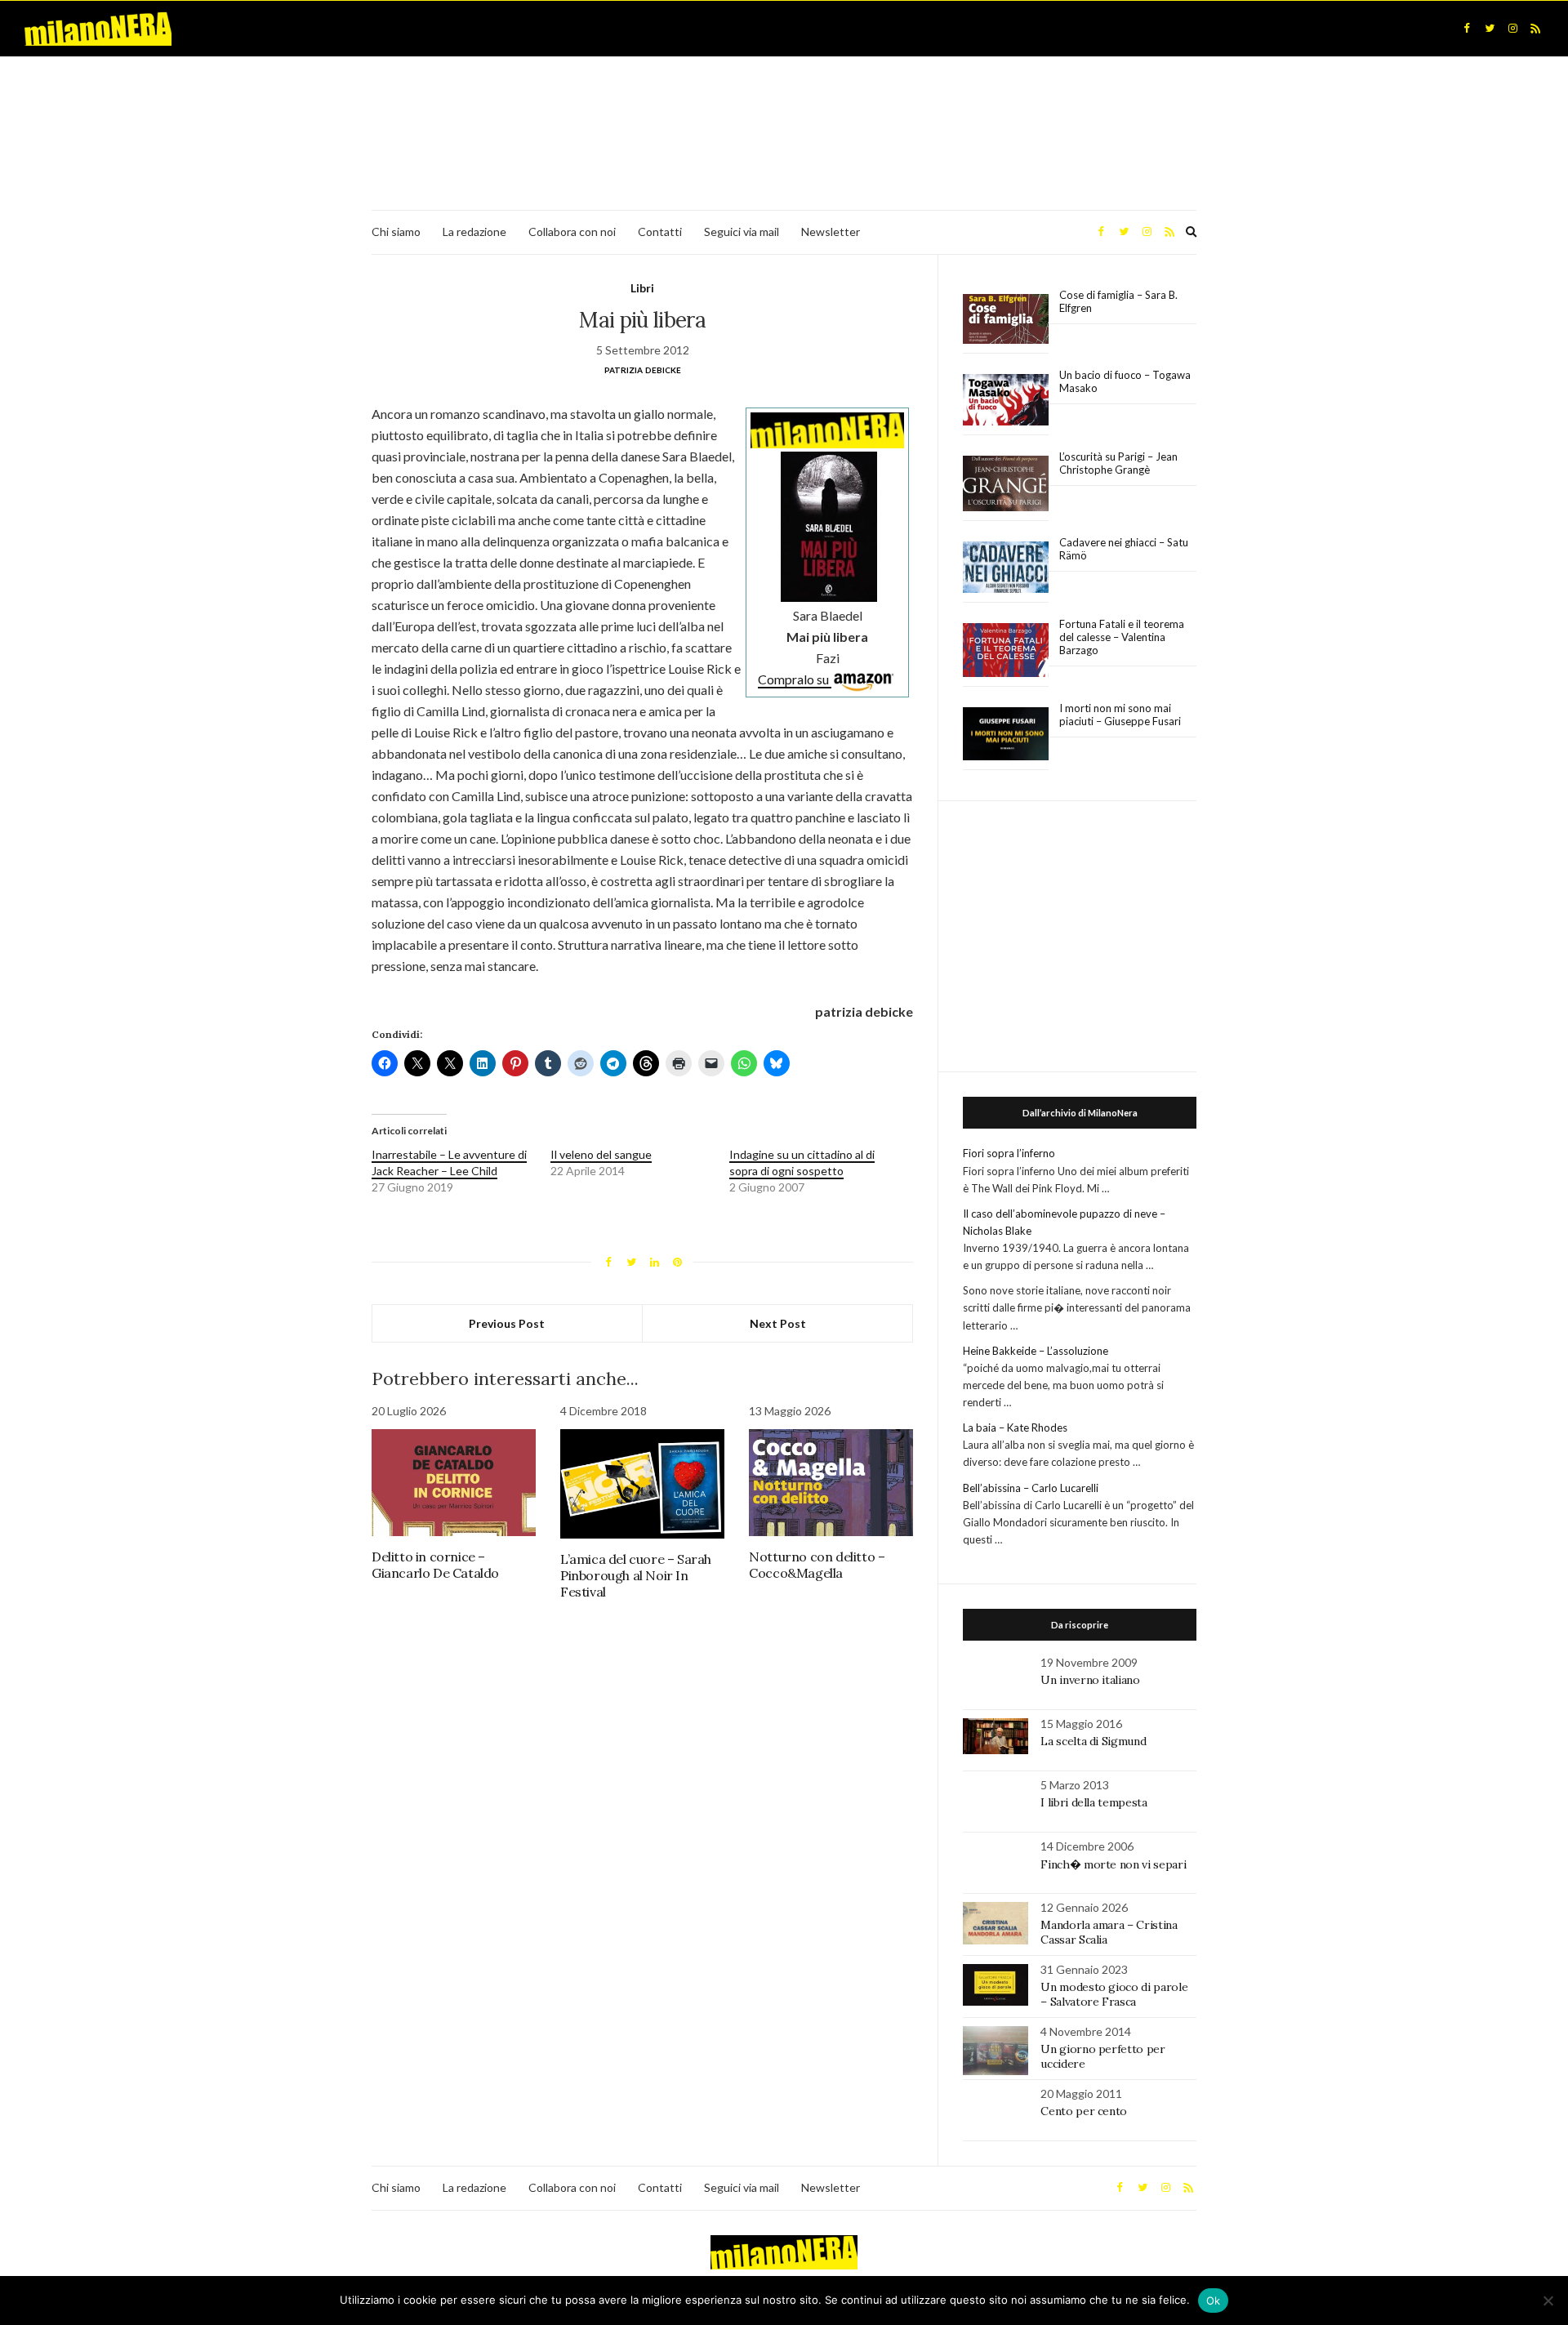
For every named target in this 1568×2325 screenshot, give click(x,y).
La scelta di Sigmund (1093, 1741)
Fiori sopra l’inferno (1009, 1153)
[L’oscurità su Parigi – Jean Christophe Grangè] (1006, 484)
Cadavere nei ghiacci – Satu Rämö (1124, 549)
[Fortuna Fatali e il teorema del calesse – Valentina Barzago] (1006, 650)
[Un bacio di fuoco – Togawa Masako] (1006, 400)
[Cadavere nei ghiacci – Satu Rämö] (1006, 568)
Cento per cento (1084, 2111)
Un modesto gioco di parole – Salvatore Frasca (1114, 1994)
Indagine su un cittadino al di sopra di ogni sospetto (802, 1162)
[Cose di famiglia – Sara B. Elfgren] (1006, 319)
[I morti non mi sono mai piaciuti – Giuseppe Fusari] (1006, 734)
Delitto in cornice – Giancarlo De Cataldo (435, 1565)
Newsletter (831, 232)
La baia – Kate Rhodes (1015, 1428)
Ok (1214, 2301)
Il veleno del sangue (601, 1154)
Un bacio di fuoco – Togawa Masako (1125, 381)
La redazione (474, 232)
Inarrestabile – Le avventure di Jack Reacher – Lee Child (449, 1162)
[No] (1548, 2301)
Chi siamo (396, 232)
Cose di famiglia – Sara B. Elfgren (1118, 301)
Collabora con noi (572, 232)
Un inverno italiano (1090, 1680)
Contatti (660, 232)
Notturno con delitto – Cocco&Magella (817, 1565)
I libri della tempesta (1094, 1802)
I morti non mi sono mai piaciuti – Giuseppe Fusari (1120, 715)
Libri (642, 288)
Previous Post (507, 1323)
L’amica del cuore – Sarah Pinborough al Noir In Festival (636, 1575)
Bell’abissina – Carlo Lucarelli (1031, 1488)
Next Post (778, 1323)
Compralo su (795, 679)
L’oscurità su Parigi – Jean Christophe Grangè (1118, 463)
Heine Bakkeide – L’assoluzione (1036, 1351)
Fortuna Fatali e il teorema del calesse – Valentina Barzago (1122, 637)
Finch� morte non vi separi (1113, 1864)
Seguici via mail (742, 232)
